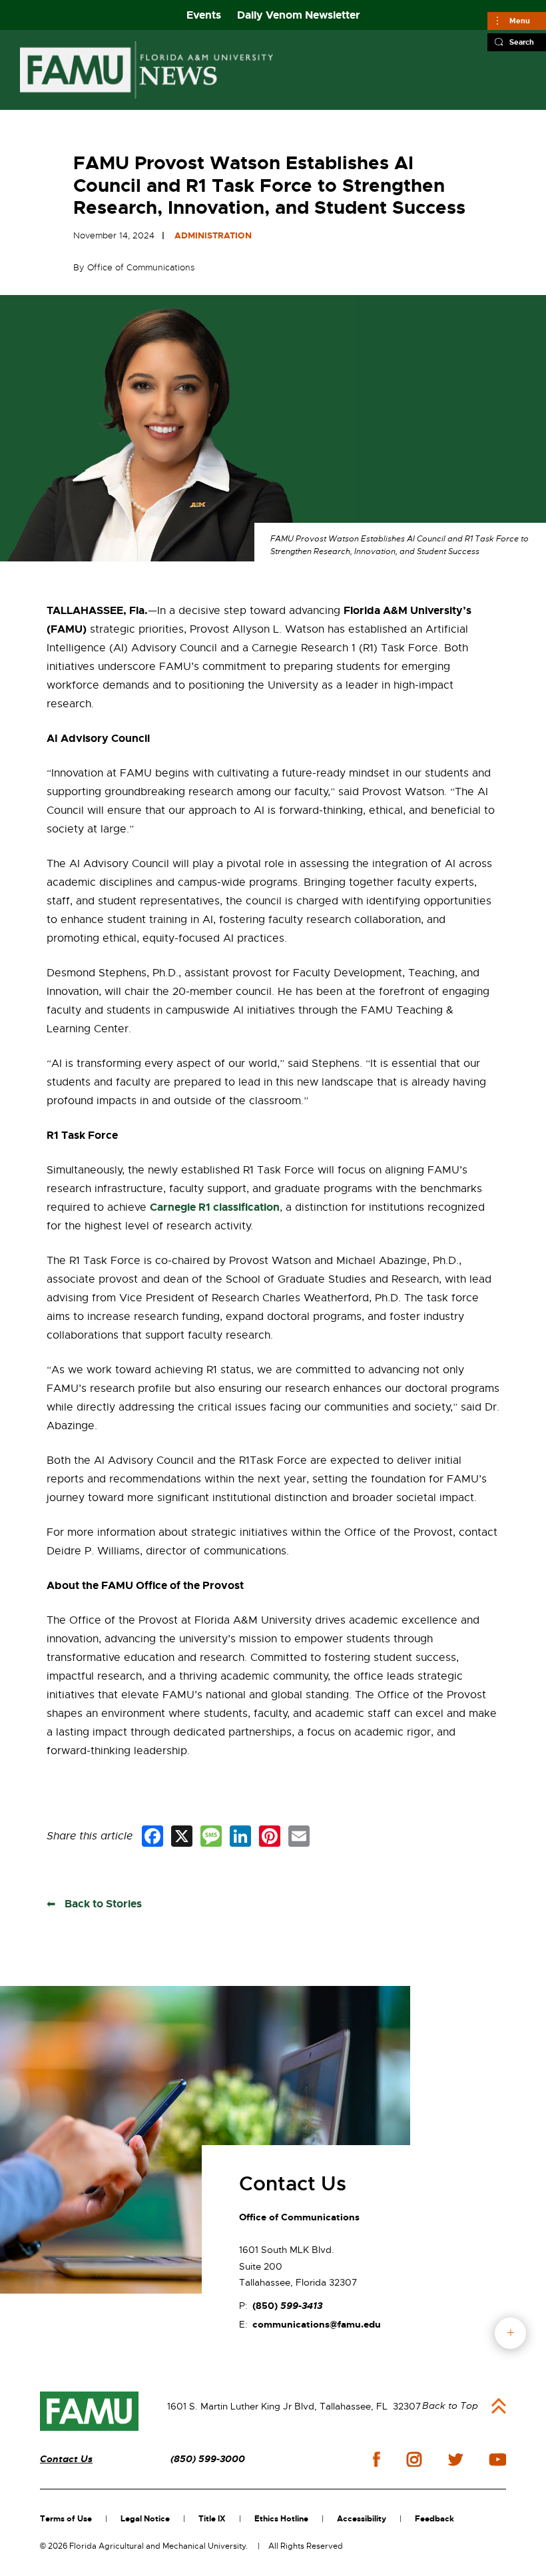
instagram (414, 2459)
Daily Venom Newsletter (299, 15)
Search (522, 42)
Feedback (434, 2519)
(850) (287, 2306)
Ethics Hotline (281, 2519)
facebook (377, 2459)
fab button (510, 2333)
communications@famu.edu (317, 2324)
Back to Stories (102, 1904)
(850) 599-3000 (208, 2459)
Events (204, 15)
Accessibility (362, 2519)
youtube (498, 2459)
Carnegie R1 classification (215, 1207)
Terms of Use (66, 2519)
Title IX (212, 2519)
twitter (455, 2459)
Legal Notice (145, 2519)
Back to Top (450, 2406)
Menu (520, 21)
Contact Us (66, 2459)
